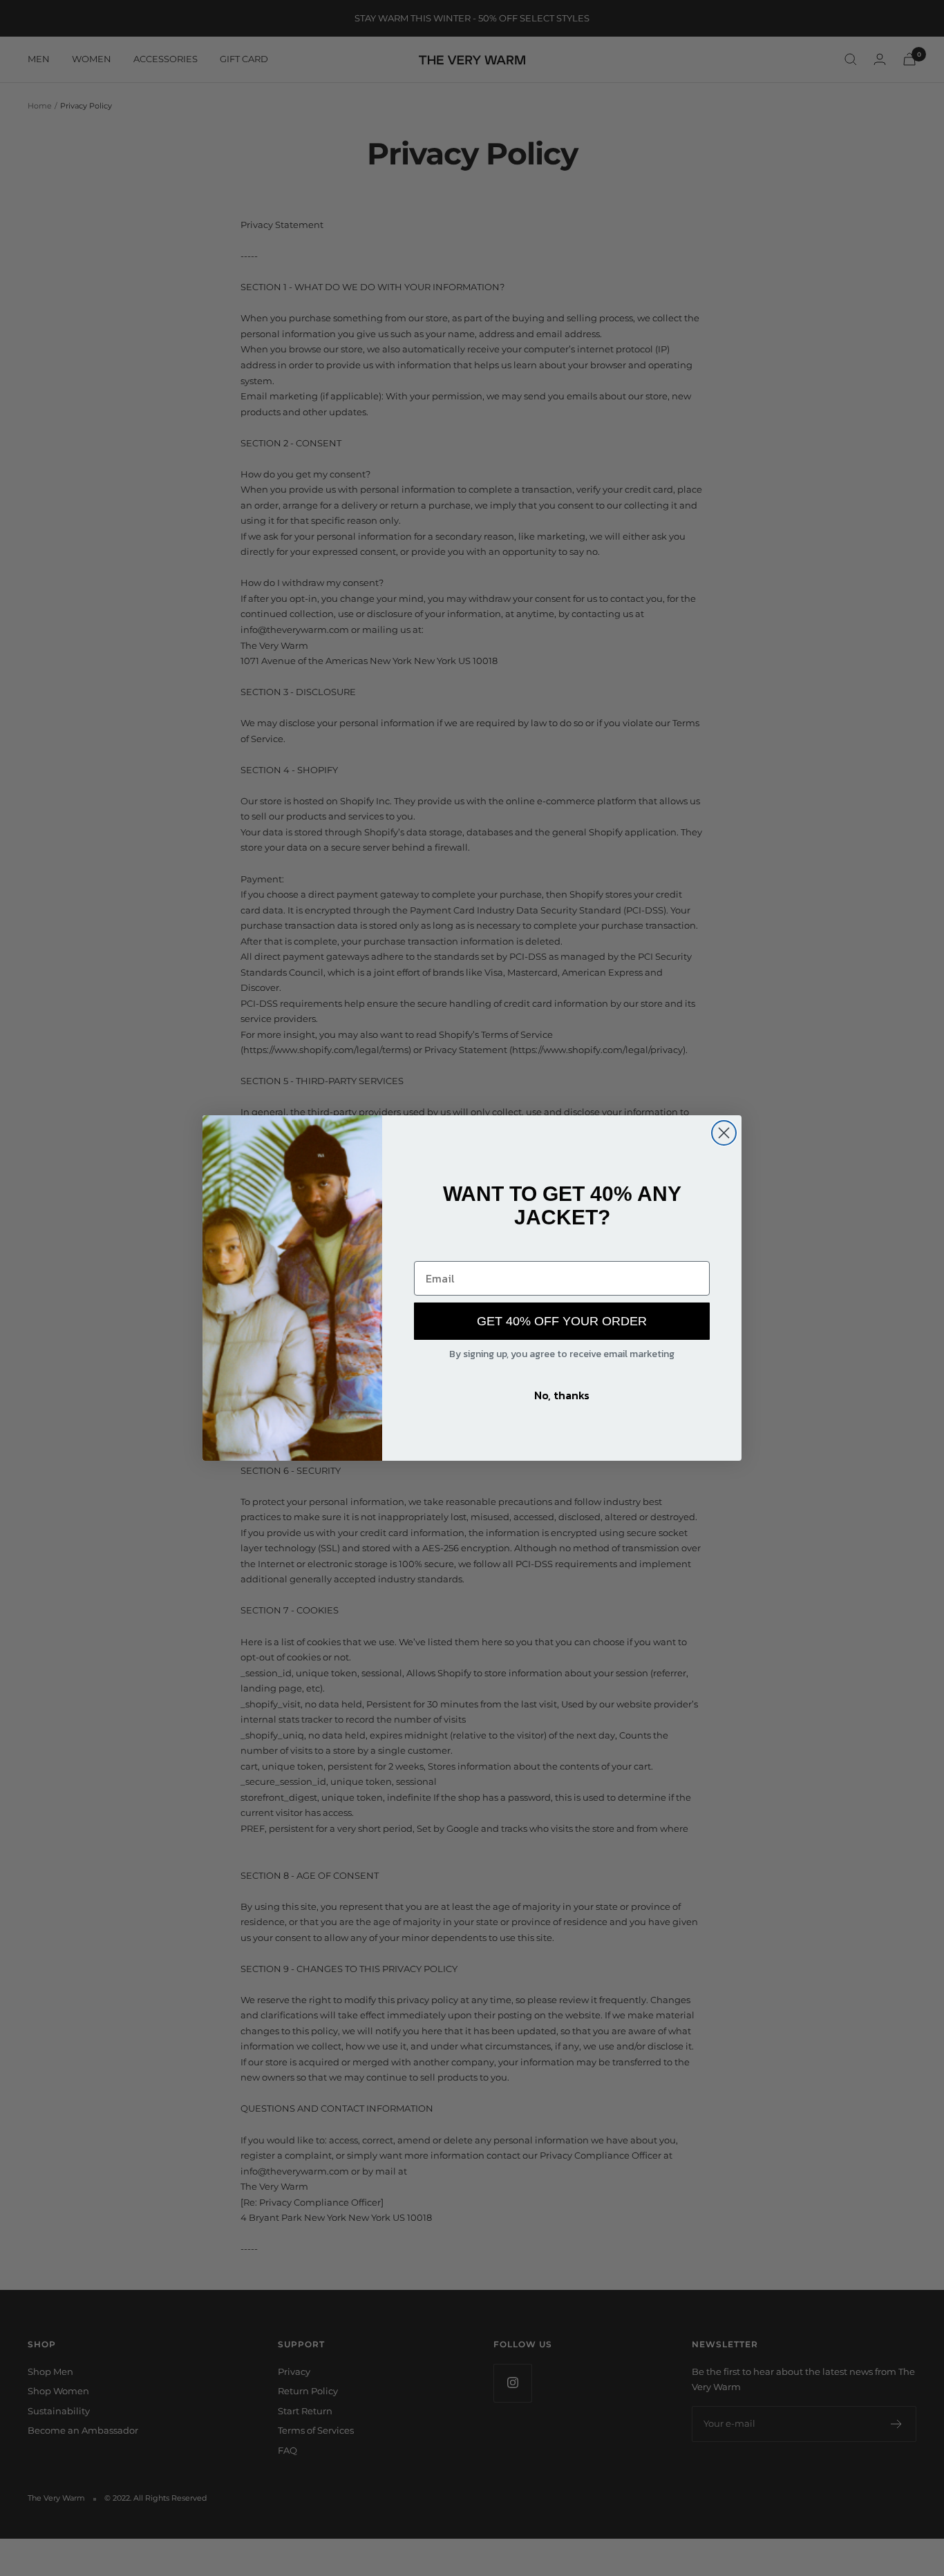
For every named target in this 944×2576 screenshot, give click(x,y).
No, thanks (562, 1395)
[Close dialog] (724, 1133)
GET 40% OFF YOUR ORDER (562, 1321)
